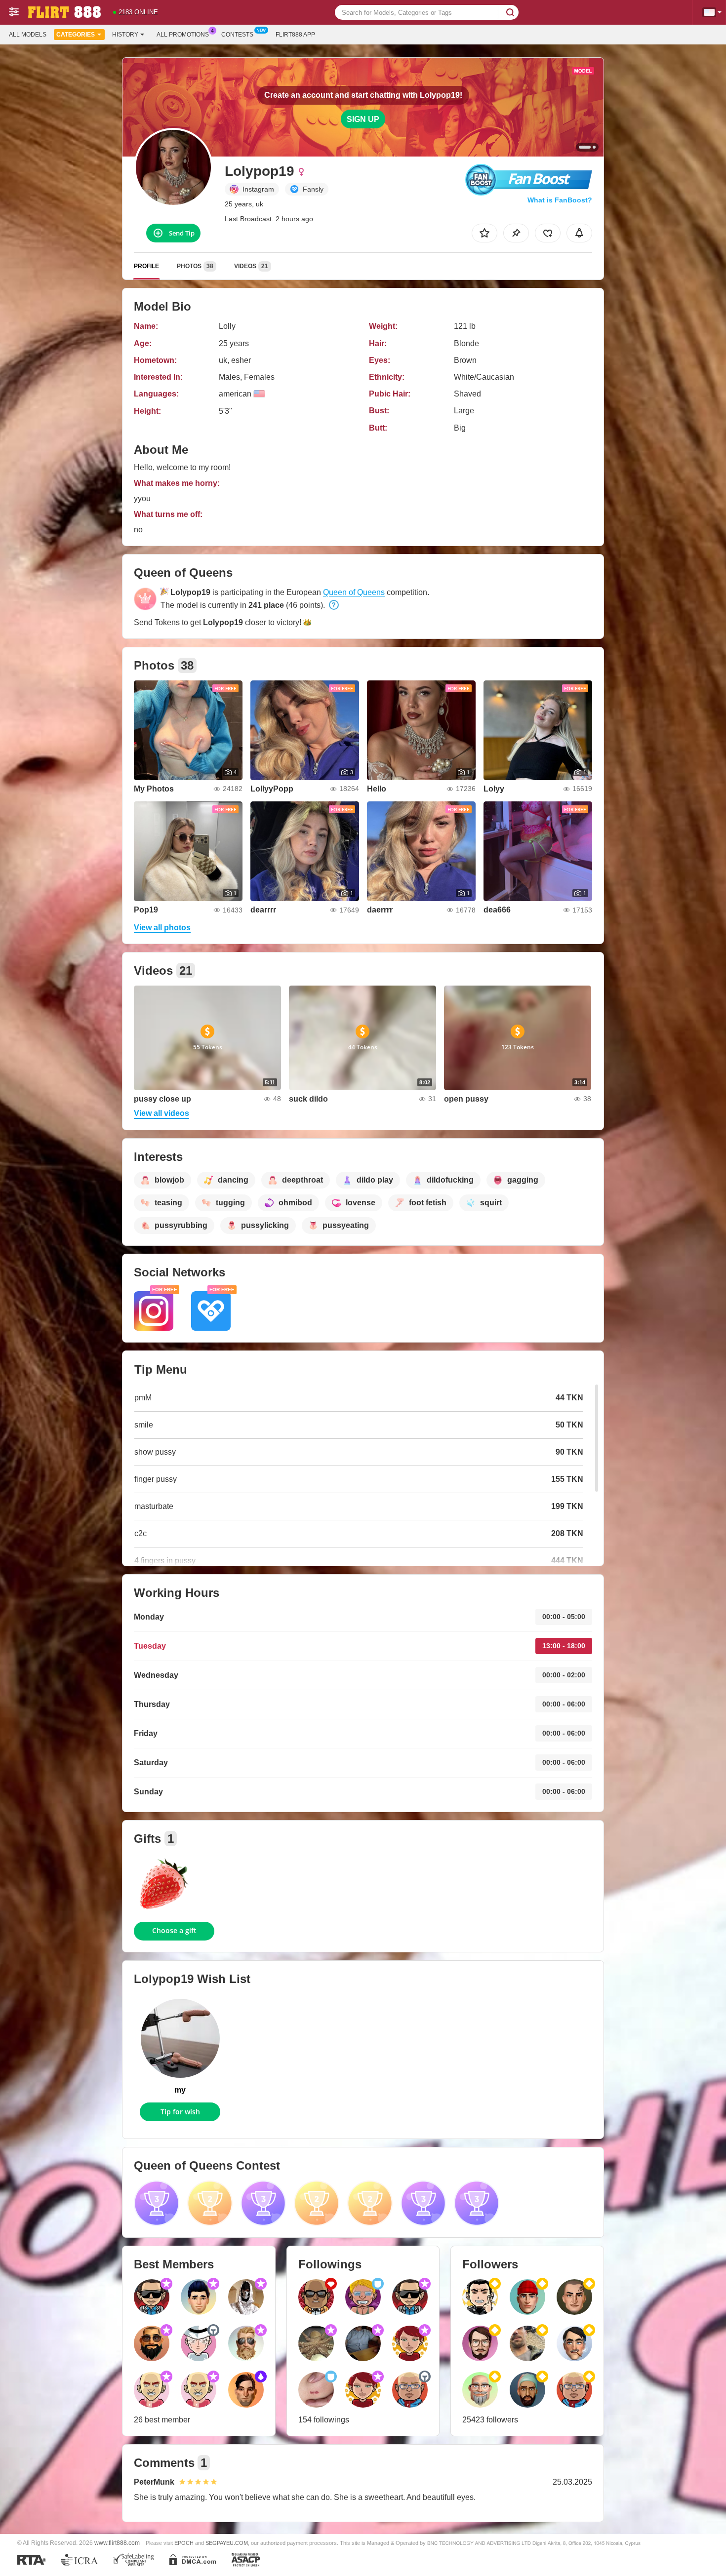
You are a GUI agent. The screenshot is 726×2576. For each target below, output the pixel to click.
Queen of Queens (354, 592)
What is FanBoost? (560, 200)
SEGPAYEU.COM (227, 2543)
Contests (237, 35)
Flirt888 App (295, 35)
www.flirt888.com (117, 2543)
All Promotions (183, 35)
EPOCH (184, 2543)
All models (28, 35)
